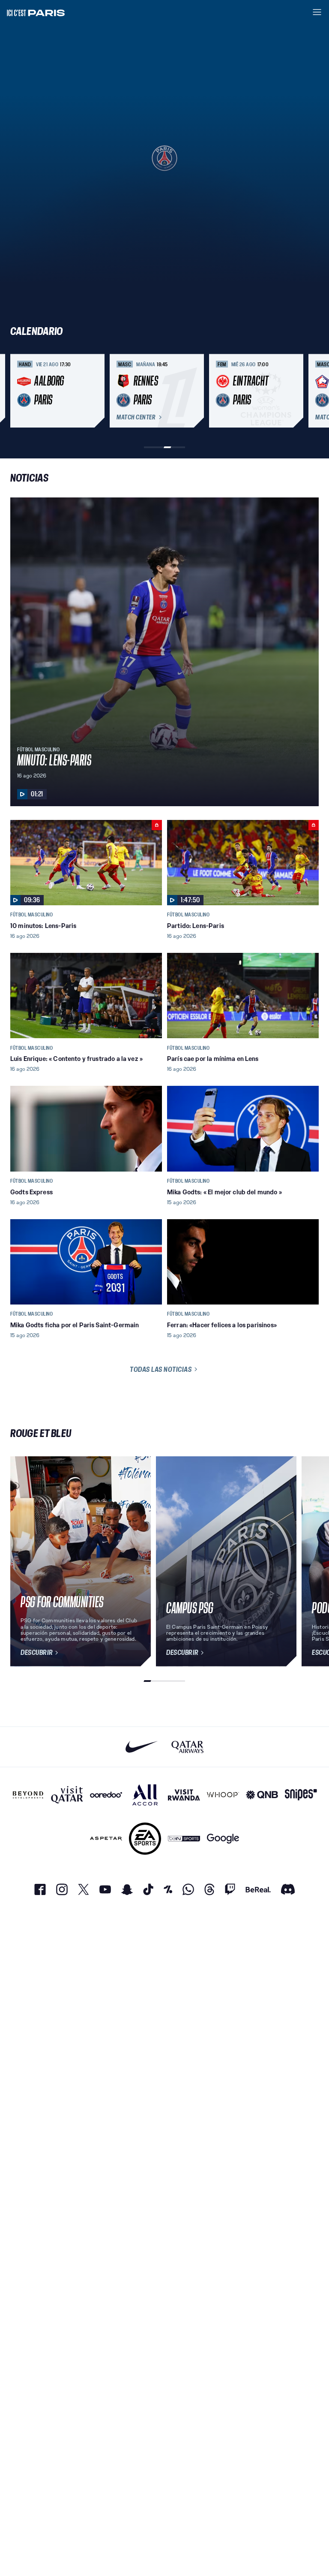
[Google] (223, 1839)
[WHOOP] (223, 1795)
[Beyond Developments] (28, 1795)
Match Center (136, 417)
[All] (145, 1795)
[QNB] (262, 1795)
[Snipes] (301, 1795)
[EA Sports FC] (145, 1839)
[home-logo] (36, 12)
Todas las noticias (161, 1369)
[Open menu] (317, 12)
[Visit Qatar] (67, 1795)
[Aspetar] (106, 1839)
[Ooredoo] (106, 1795)
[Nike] (142, 1747)
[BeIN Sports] (184, 1839)
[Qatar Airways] (187, 1747)
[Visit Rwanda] (184, 1795)
